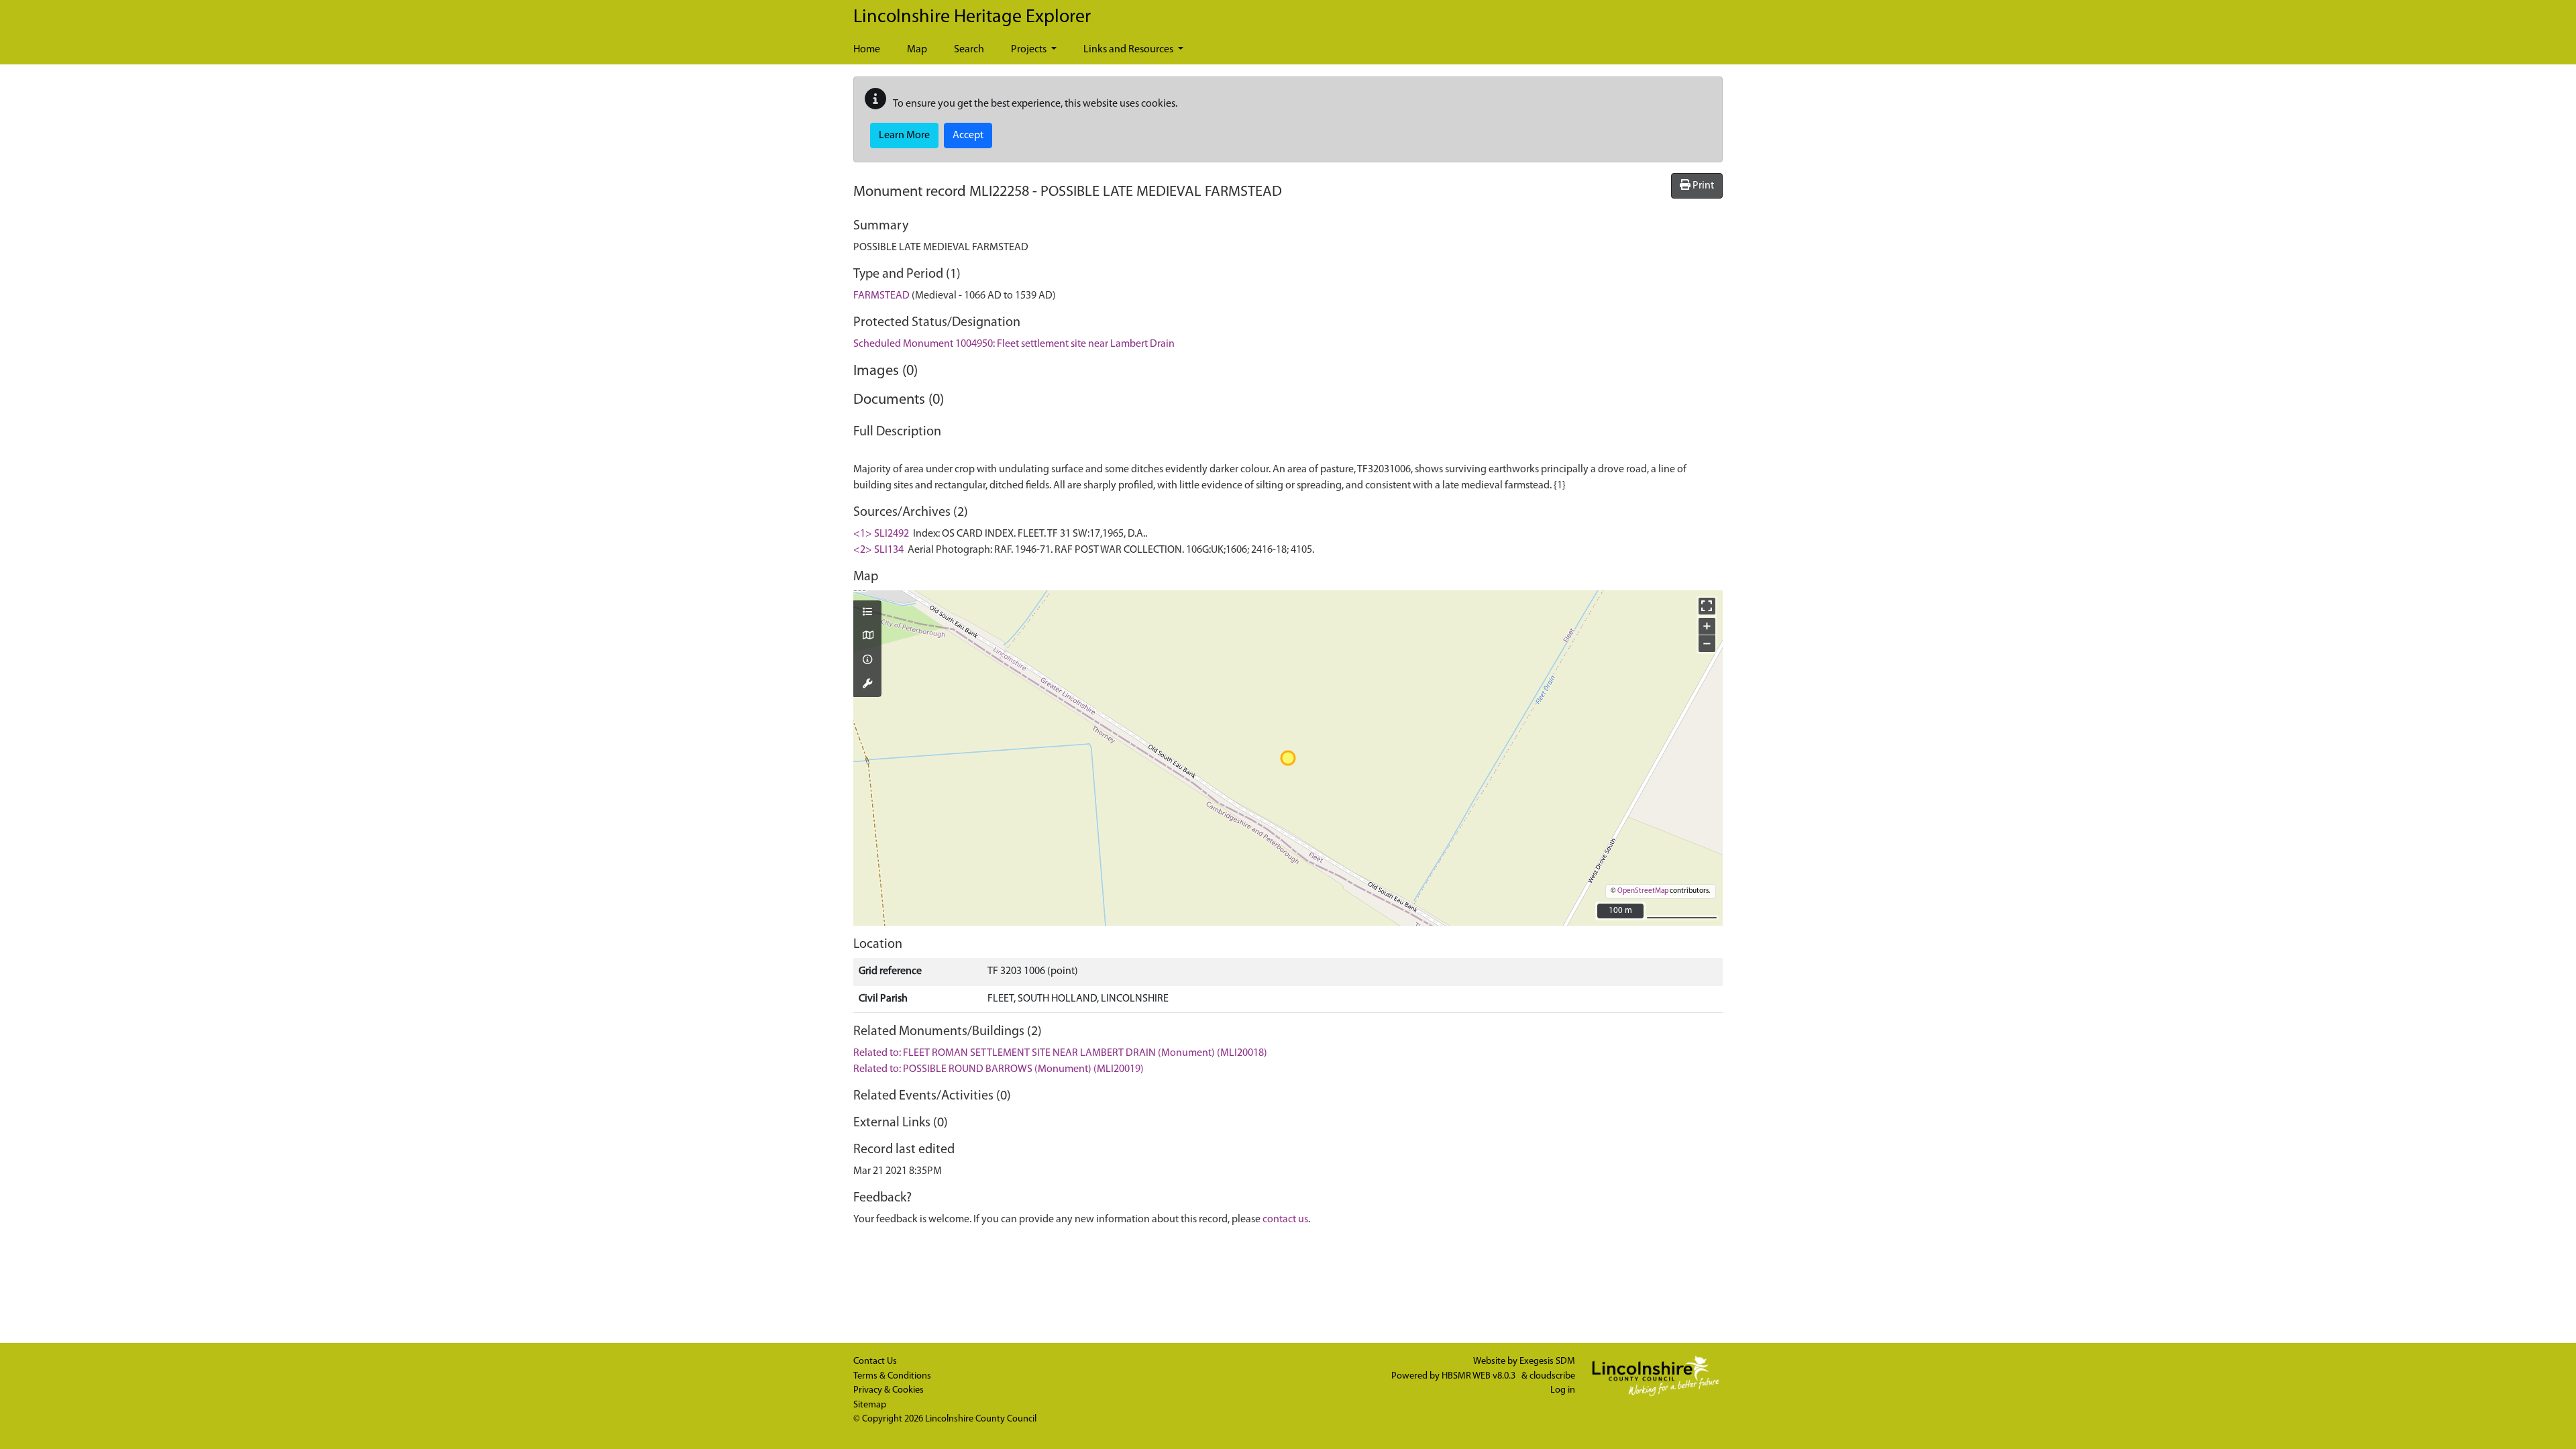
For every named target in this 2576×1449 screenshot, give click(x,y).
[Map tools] (867, 685)
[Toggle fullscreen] (1707, 606)
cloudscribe (1552, 1376)
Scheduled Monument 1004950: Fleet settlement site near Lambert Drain (1014, 344)
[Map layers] (867, 613)
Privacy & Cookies (889, 1390)
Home (867, 50)
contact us (1285, 1220)
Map (917, 50)
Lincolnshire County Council (981, 1419)
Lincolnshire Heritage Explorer (972, 17)
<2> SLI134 (878, 550)
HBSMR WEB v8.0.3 (1480, 1376)
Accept (968, 136)
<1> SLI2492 (881, 534)
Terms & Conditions (892, 1376)
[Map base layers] (867, 637)
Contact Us (875, 1361)
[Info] (867, 661)
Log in (1563, 1390)
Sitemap (870, 1405)
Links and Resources (1129, 50)
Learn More (904, 136)
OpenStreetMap (1643, 891)
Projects (1030, 50)
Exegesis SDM (1547, 1361)
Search (969, 50)
